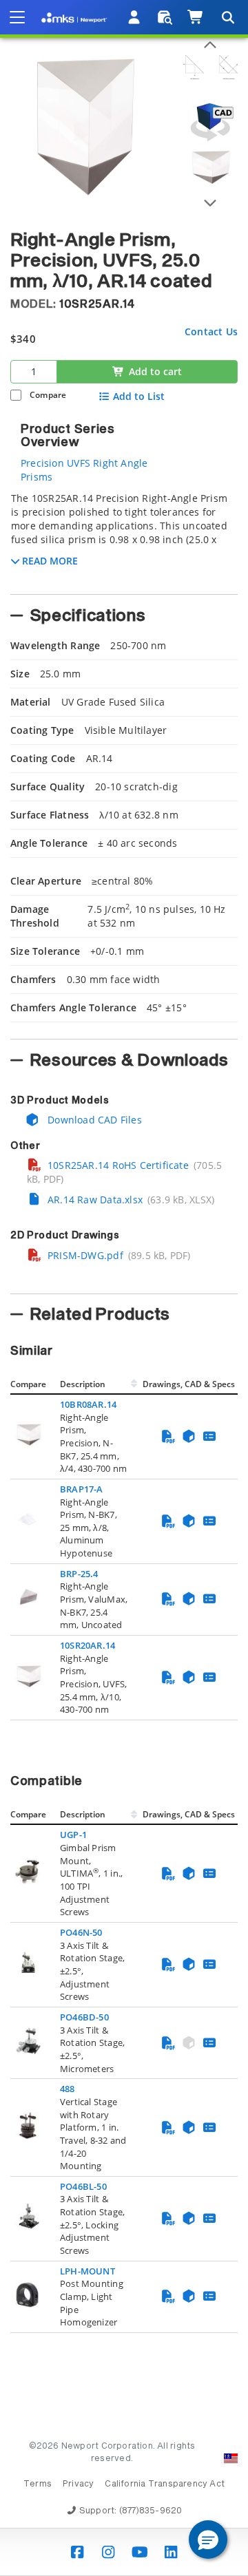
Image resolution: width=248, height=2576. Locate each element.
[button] (208, 2540)
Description (83, 1384)
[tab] (124, 539)
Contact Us (211, 331)
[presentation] (124, 1288)
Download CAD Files (93, 1120)
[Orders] (165, 17)
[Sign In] (135, 17)
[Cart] (196, 17)
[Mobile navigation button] (17, 17)
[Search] (227, 17)
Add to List (139, 397)
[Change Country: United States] (231, 2458)
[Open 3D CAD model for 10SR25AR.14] (210, 122)
